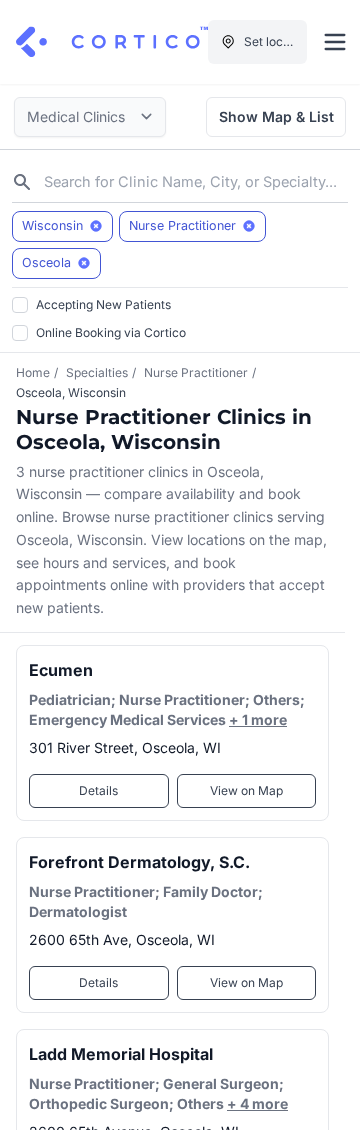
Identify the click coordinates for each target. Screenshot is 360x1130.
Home (33, 372)
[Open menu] (335, 42)
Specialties (97, 372)
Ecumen (61, 670)
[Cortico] (112, 42)
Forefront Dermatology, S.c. (139, 862)
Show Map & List (276, 116)
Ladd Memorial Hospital (121, 1054)
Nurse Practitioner (196, 372)
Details (98, 790)
